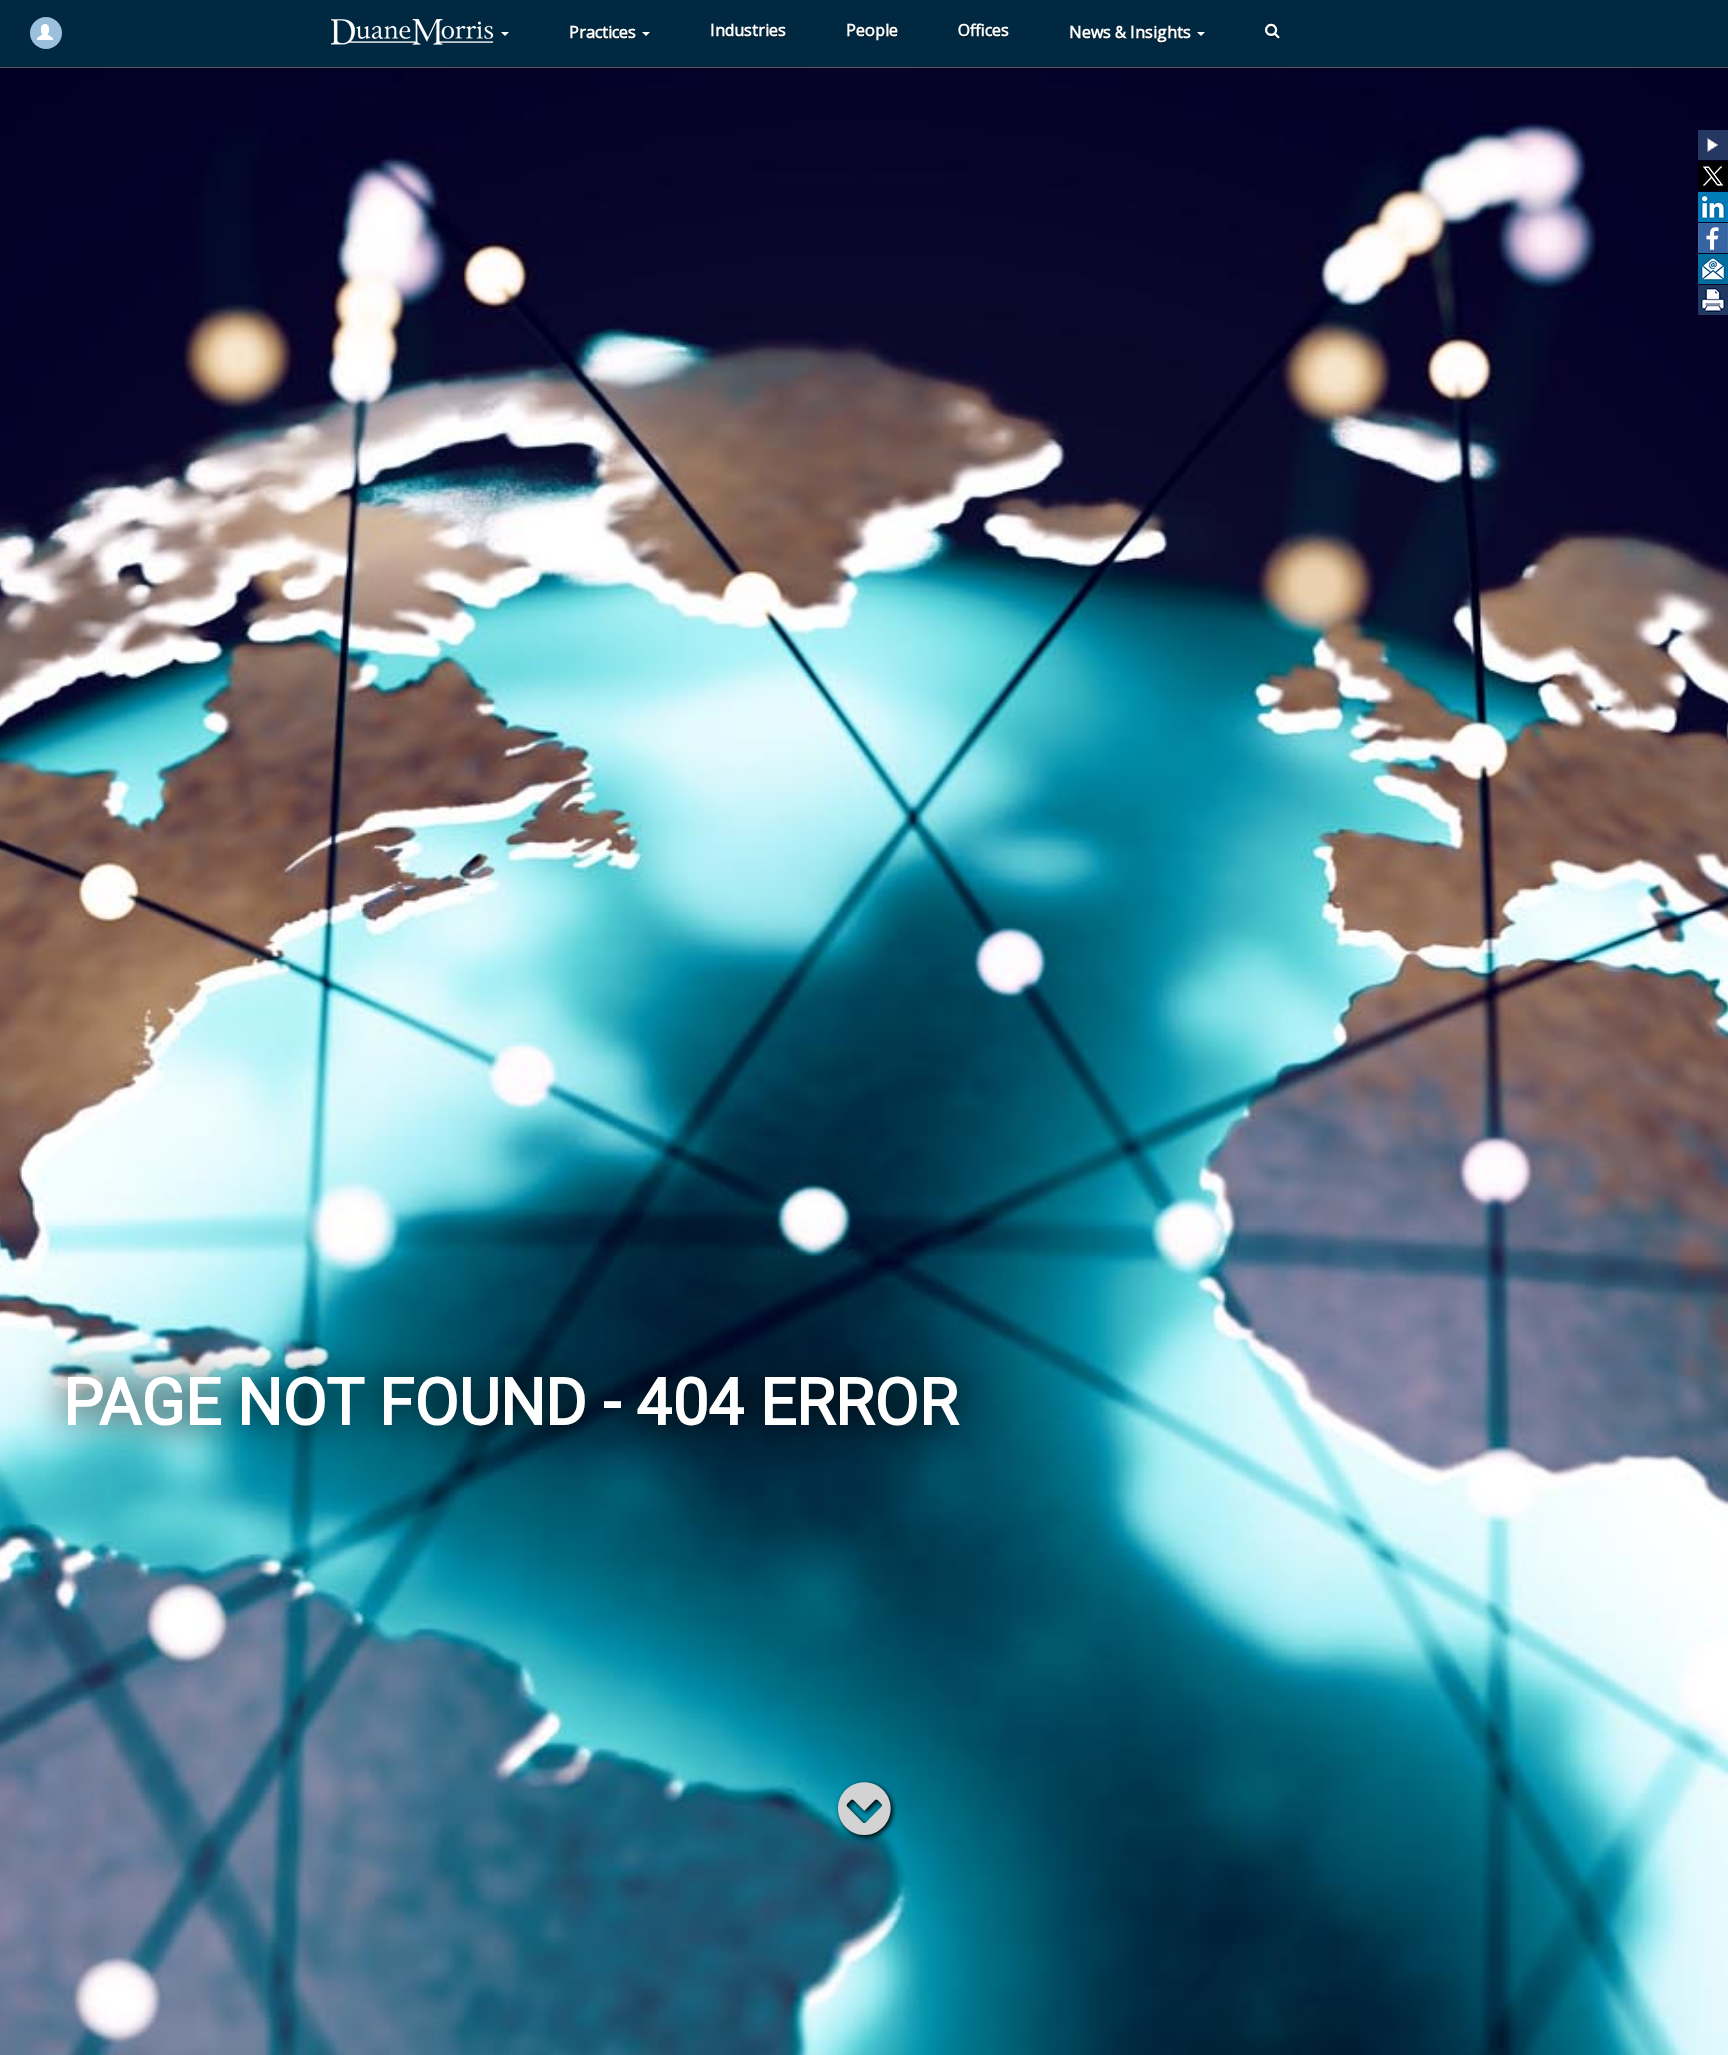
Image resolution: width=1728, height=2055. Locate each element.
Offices (983, 30)
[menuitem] (419, 32)
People (872, 30)
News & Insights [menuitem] (1132, 32)
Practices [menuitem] (604, 32)
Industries (748, 30)
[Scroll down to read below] (864, 1807)
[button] (1713, 145)
